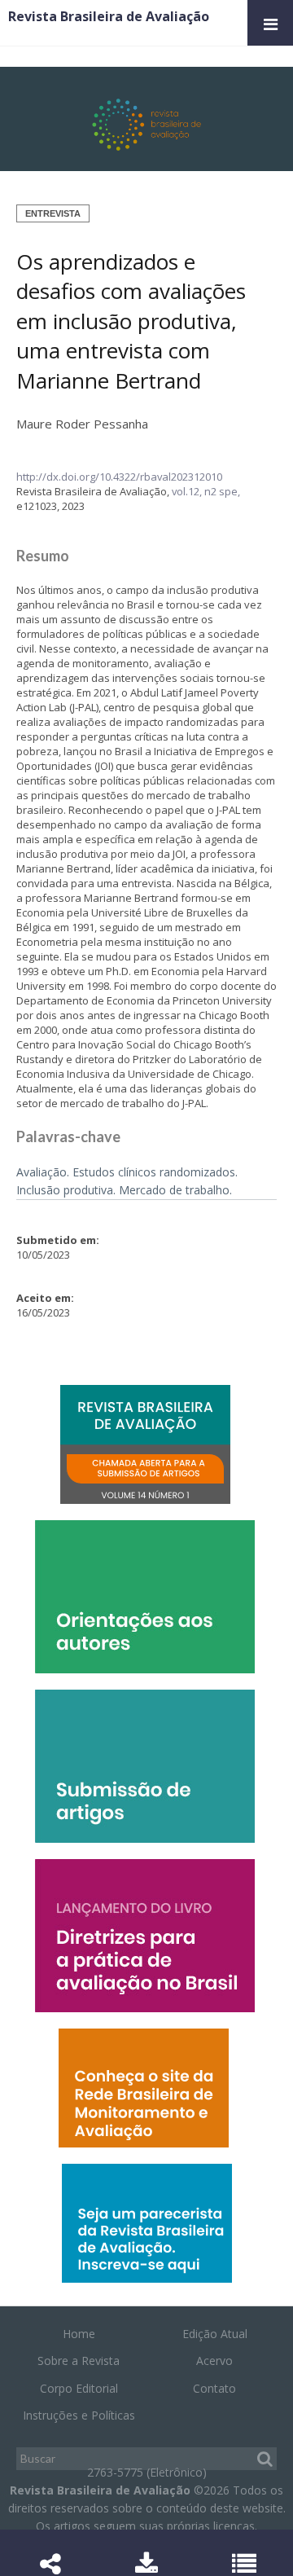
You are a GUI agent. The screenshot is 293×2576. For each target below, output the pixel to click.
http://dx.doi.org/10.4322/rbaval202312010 (119, 477)
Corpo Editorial (79, 2388)
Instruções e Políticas (79, 2415)
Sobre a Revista (79, 2361)
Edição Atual (215, 2334)
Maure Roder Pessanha (82, 424)
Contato (214, 2388)
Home (79, 2334)
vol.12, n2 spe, (206, 491)
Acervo (214, 2361)
